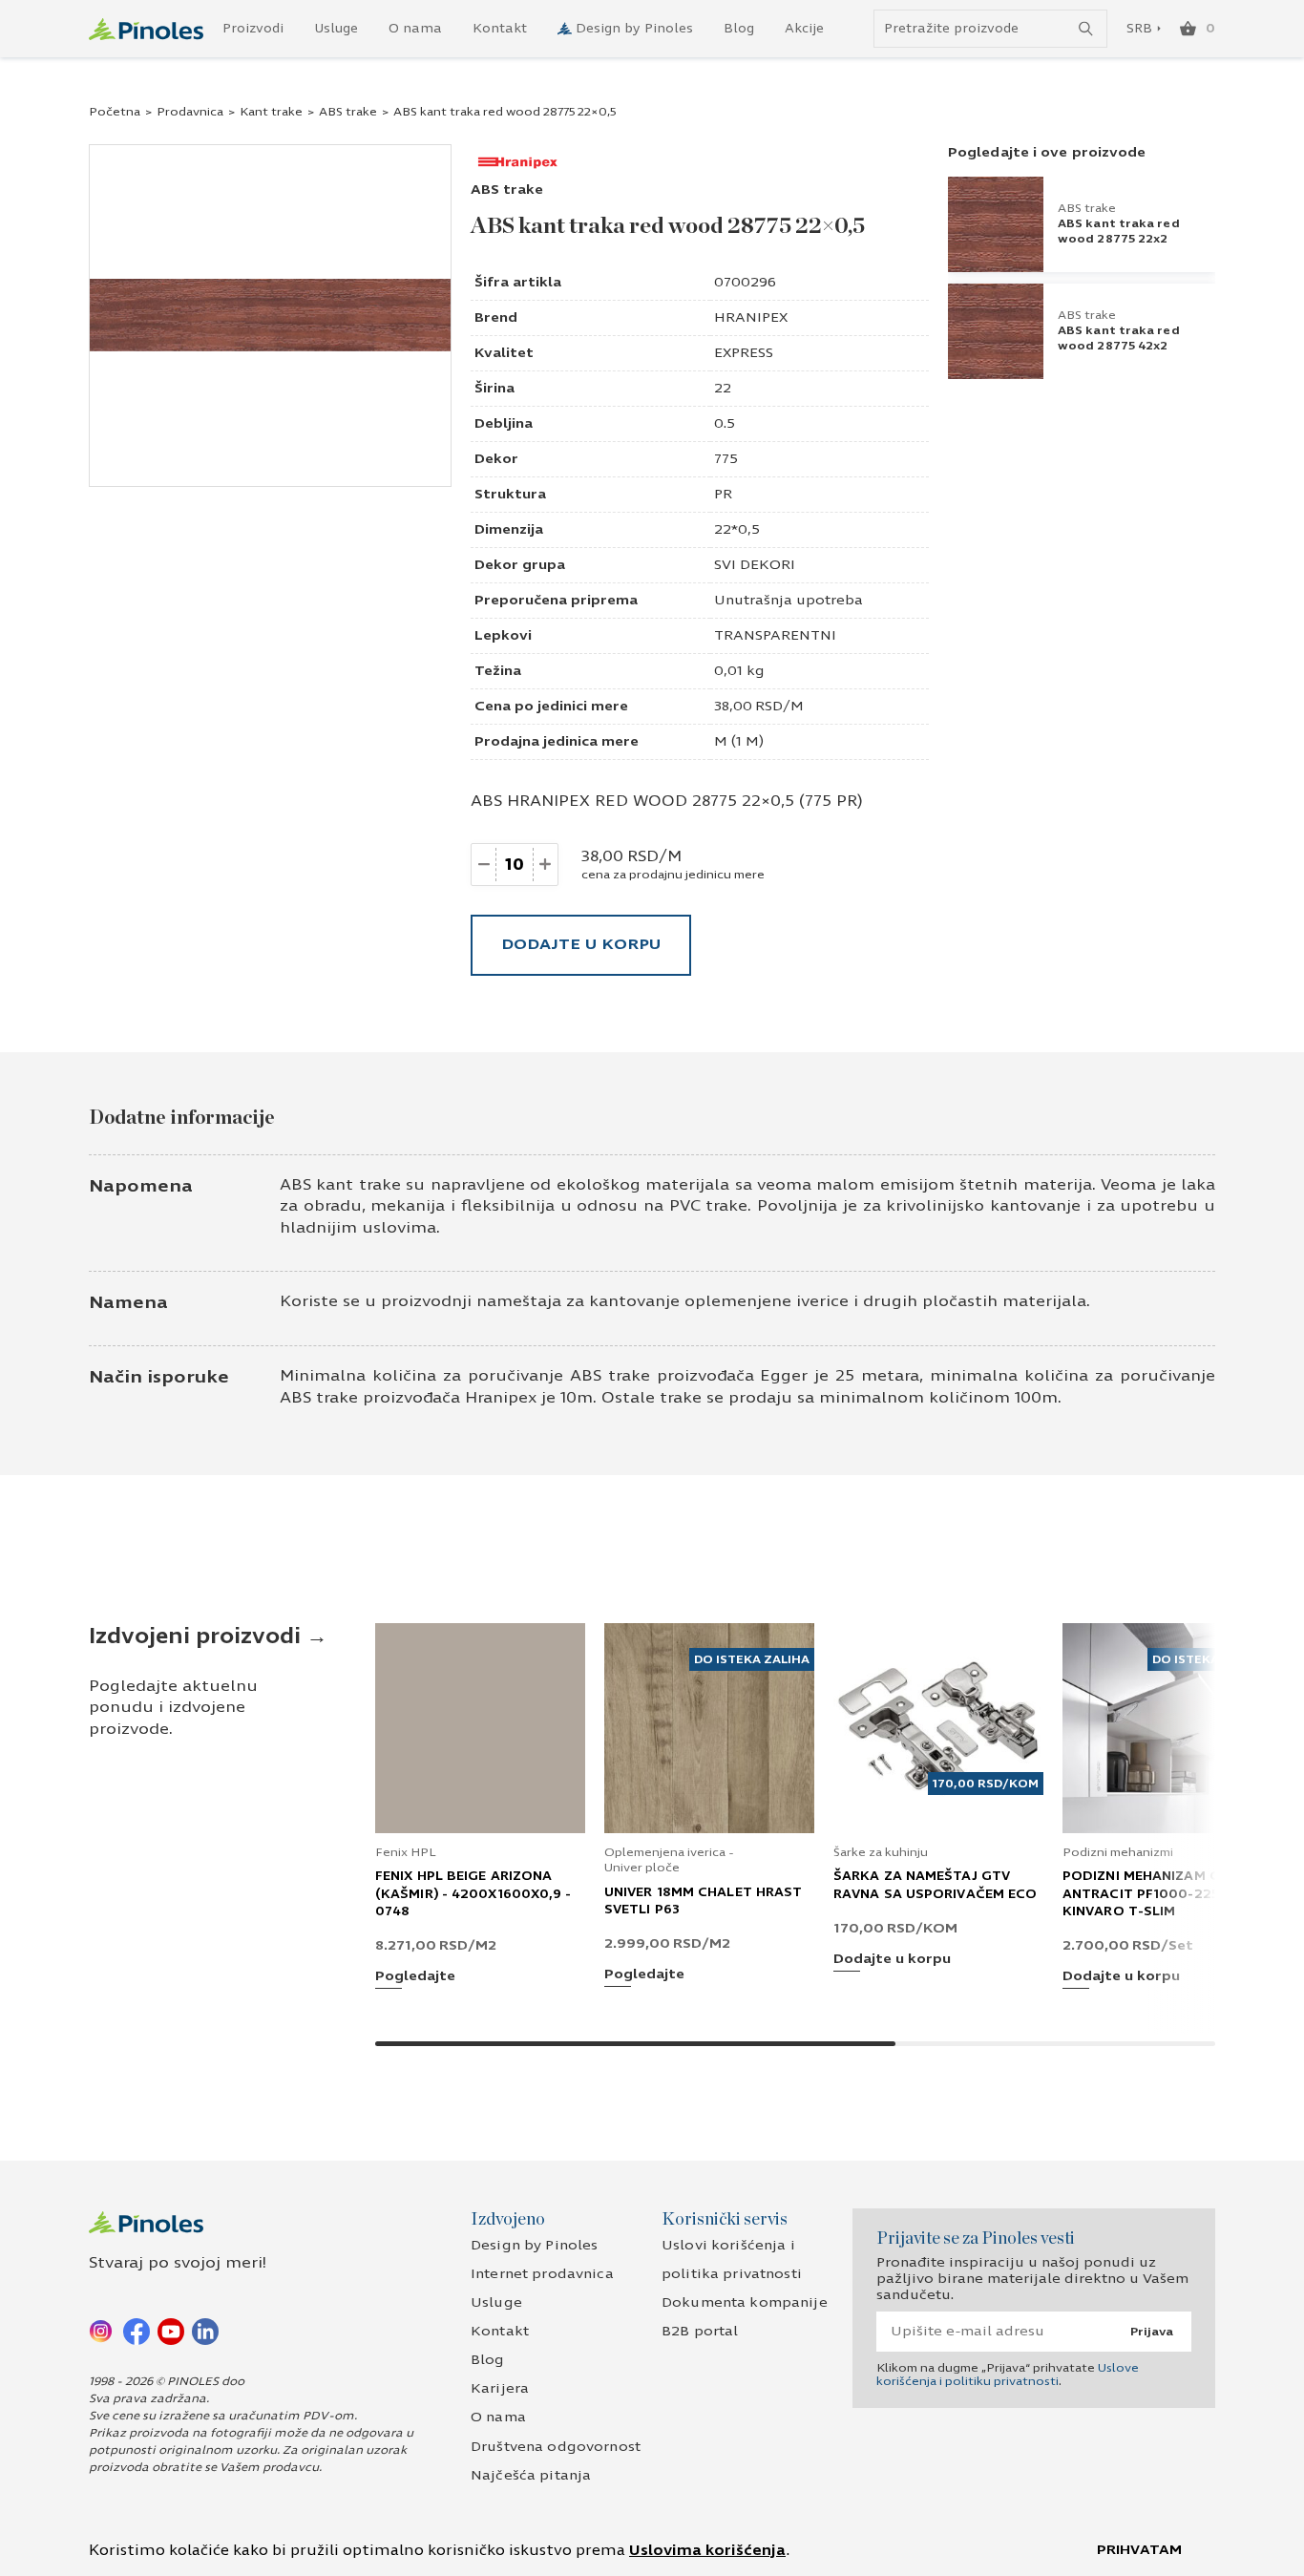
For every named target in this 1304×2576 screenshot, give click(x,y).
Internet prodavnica (542, 2274)
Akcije (804, 29)
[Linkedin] (205, 2331)
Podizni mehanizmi (1118, 1852)
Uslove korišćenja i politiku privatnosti (1008, 2375)
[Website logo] (146, 29)
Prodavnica (190, 112)
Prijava (1152, 2332)
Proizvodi (253, 29)
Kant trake (271, 112)
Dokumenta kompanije (745, 2302)
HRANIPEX (751, 317)
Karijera (500, 2388)
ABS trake (348, 112)
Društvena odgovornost (556, 2447)
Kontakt (500, 29)
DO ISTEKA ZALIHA (752, 1659)
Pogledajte (415, 1977)
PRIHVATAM (1139, 2550)
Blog (739, 29)
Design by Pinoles (634, 29)
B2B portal (700, 2331)
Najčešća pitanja (531, 2475)
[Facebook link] (137, 2331)
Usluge (336, 29)
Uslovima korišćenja (707, 2550)
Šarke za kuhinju (881, 1852)
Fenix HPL (406, 1852)
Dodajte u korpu (581, 944)
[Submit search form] (1086, 29)
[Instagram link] (102, 2331)
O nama (415, 29)
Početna (115, 112)
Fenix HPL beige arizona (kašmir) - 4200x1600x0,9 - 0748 (473, 1893)
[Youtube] (171, 2331)
